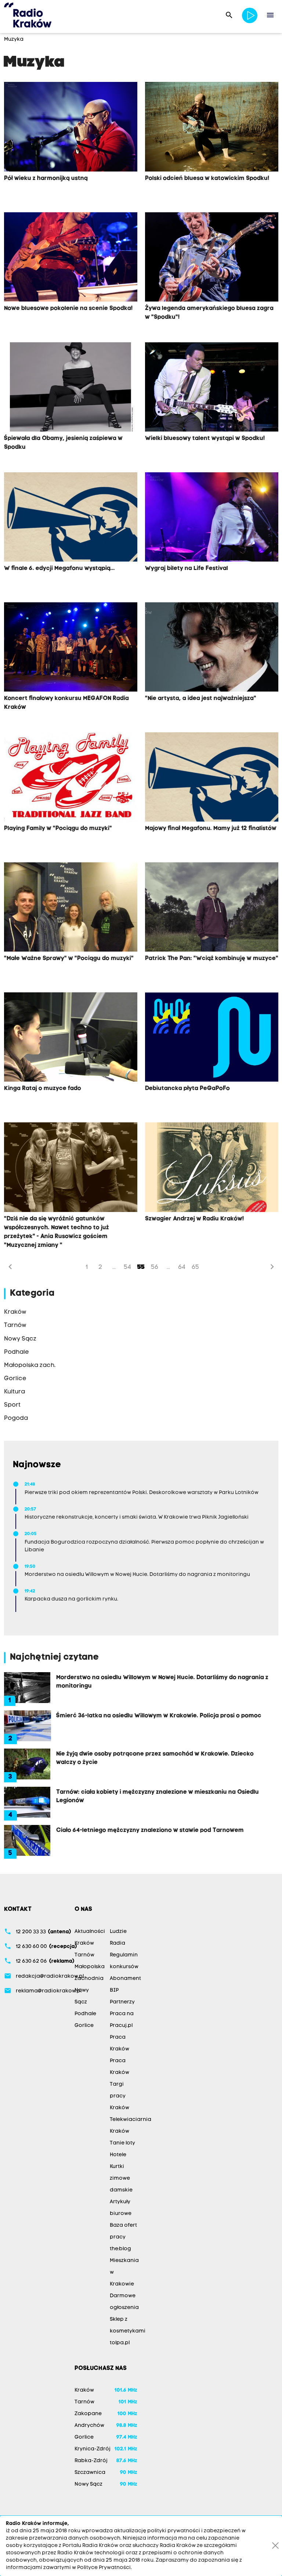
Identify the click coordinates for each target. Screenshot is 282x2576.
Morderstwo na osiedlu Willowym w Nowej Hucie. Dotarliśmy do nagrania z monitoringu (162, 1682)
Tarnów (84, 1955)
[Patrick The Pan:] (212, 907)
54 (127, 1267)
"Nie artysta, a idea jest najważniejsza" (201, 699)
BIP (114, 1990)
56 (155, 1267)
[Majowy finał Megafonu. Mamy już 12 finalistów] (212, 777)
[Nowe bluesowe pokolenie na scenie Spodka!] (71, 257)
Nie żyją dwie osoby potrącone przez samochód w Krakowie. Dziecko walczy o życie (155, 1758)
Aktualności (90, 1932)
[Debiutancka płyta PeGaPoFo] (212, 1037)
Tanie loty (122, 2143)
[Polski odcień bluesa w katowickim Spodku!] (212, 127)
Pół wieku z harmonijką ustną (46, 178)
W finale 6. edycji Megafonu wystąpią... (59, 569)
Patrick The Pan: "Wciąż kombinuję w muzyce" (212, 959)
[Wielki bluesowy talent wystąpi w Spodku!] (212, 387)
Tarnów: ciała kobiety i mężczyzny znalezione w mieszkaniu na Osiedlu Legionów (158, 1796)
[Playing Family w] (71, 777)
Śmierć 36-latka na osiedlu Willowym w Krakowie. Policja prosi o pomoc (159, 1716)
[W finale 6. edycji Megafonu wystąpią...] (71, 517)
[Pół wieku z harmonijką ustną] (71, 127)
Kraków (84, 1943)
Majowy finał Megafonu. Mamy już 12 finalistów (211, 829)
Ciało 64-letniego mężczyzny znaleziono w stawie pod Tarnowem (150, 1830)
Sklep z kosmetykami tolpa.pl (128, 2331)
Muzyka (14, 39)
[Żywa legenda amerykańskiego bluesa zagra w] (212, 257)
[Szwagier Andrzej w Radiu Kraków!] (212, 1167)
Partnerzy (122, 2002)
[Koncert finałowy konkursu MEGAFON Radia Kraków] (71, 647)
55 (141, 1267)
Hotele (118, 2155)
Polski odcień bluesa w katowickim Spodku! (207, 178)
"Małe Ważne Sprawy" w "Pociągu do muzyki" (69, 959)
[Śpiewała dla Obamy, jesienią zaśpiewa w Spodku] (71, 387)
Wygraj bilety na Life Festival (187, 569)
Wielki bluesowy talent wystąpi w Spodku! (205, 439)
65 (195, 1267)
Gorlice (84, 2026)
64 (182, 1267)
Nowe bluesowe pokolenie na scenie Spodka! (68, 309)
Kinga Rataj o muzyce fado (43, 1089)
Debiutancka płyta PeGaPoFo (187, 1089)
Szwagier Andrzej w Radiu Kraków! (194, 1219)
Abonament (125, 1979)
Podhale (85, 2014)
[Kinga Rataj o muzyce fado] (71, 1037)
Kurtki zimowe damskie (121, 2178)
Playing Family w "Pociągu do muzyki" (58, 829)
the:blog (120, 2249)
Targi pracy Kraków (120, 2096)
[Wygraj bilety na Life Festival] (212, 517)
